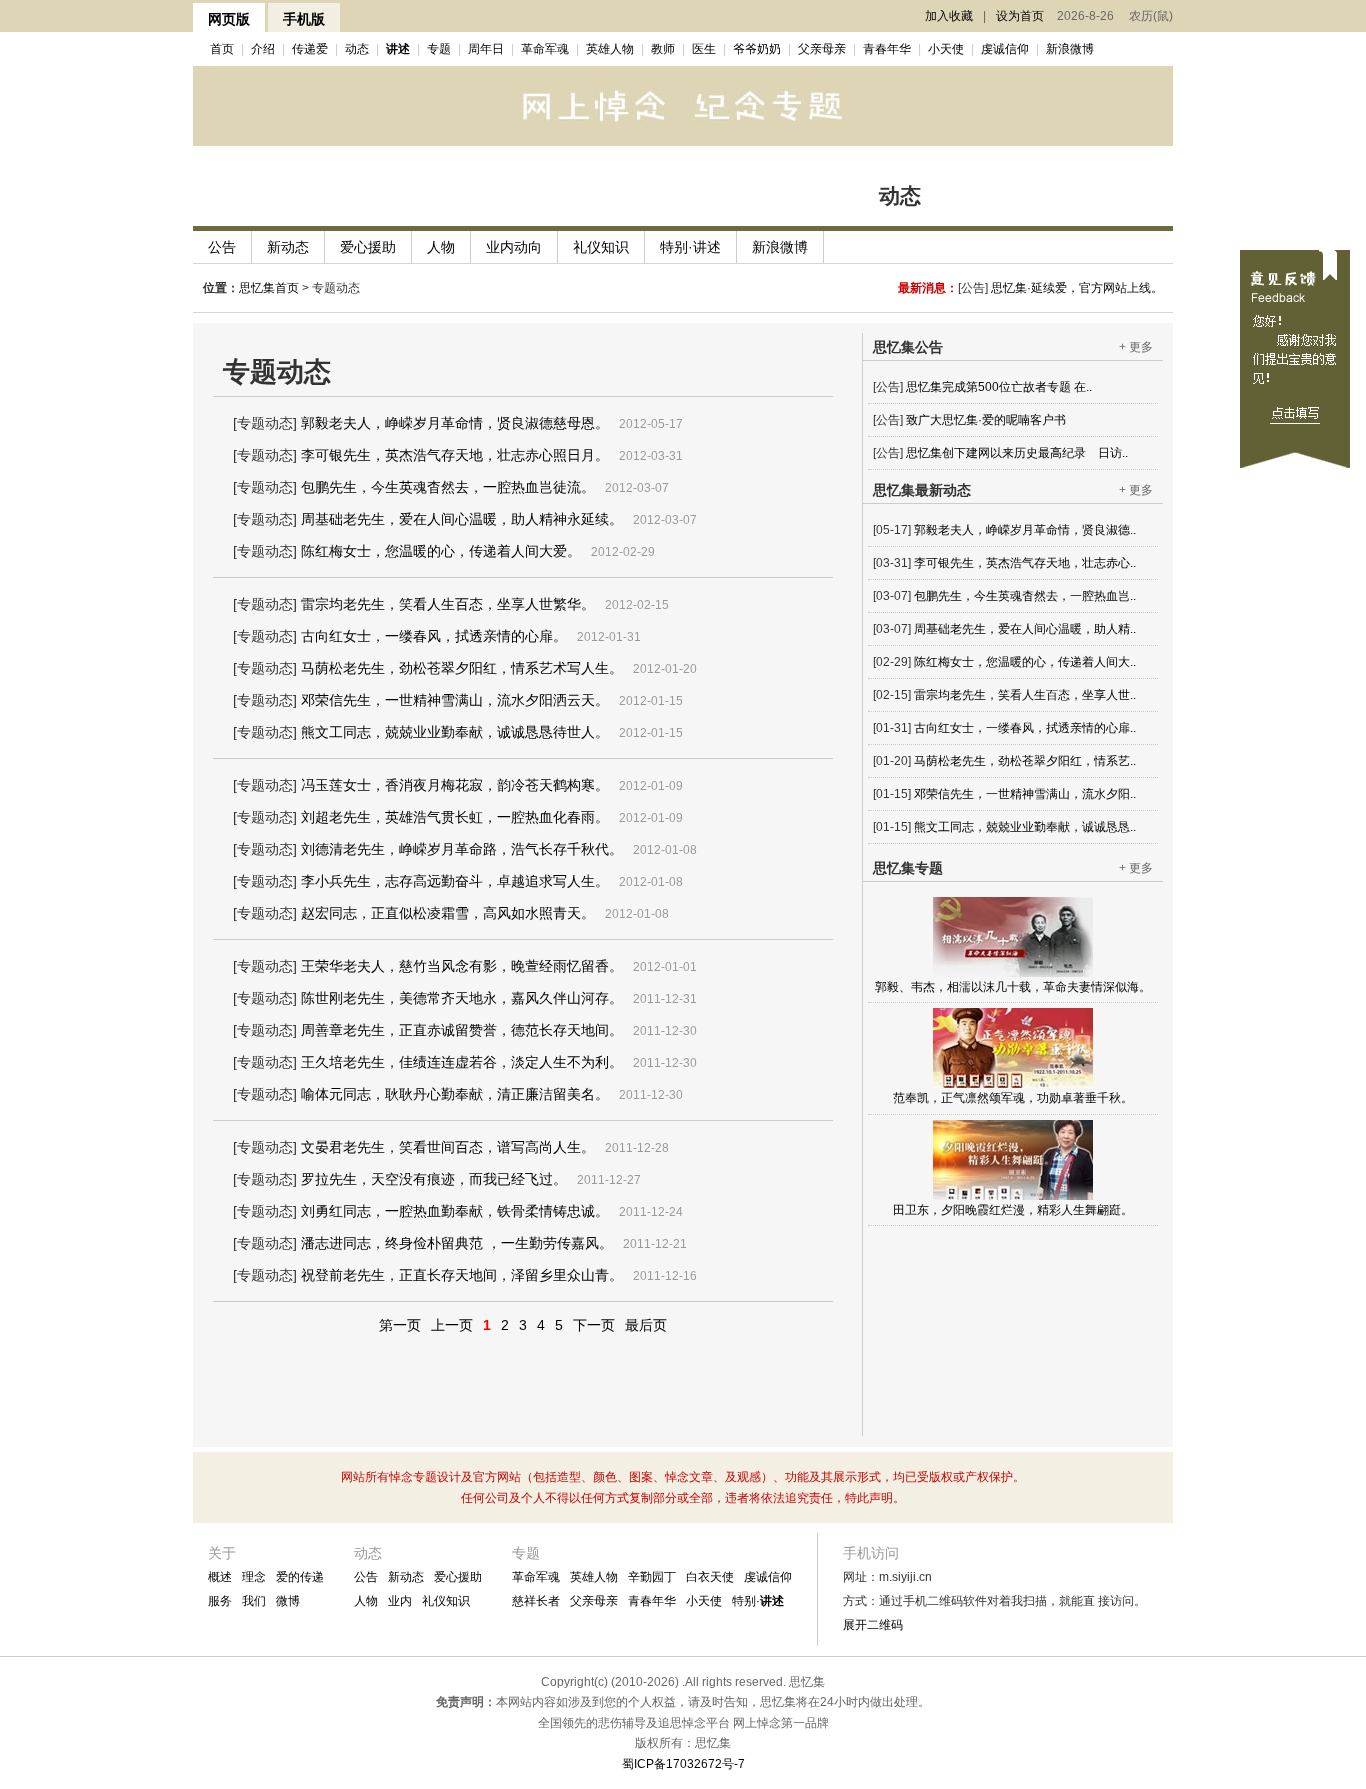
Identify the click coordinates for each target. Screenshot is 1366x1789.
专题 (439, 49)
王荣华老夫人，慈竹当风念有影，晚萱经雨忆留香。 (462, 966)
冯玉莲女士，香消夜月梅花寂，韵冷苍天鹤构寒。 (455, 785)
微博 (288, 1601)
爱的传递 (300, 1577)
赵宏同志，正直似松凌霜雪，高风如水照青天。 (448, 913)
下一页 (594, 1325)
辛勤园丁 (652, 1577)
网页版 (229, 19)
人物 (441, 247)
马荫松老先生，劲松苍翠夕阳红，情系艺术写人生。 (462, 668)
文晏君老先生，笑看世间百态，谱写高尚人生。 (448, 1147)
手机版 (304, 19)
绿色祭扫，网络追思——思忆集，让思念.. (1017, 469)
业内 (400, 1601)
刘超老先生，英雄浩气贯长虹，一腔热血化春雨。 (455, 817)
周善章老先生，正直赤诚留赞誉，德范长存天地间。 (462, 1030)
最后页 (646, 1325)
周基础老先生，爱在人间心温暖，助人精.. (1025, 629)
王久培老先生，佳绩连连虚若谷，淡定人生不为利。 (462, 1062)
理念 (254, 1577)
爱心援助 (368, 247)
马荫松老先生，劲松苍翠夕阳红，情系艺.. (1025, 761)
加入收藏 (949, 16)
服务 (220, 1601)
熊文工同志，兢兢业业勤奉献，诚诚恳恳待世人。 (455, 732)
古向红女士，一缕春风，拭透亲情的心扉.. (1025, 728)
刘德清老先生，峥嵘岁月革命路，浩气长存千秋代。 (462, 849)
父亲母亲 (822, 49)
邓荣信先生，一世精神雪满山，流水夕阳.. (1025, 794)
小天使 (946, 49)
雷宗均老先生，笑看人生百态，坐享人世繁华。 (448, 604)
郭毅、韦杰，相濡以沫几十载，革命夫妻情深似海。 (1013, 987)
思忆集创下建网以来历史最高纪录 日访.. (1017, 436)
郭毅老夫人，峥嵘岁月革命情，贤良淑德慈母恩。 (455, 423)
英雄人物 (610, 49)
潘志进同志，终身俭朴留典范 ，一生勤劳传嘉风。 (457, 1243)
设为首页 (1020, 16)
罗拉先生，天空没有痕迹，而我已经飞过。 (434, 1179)
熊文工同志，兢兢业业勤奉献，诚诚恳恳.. (1025, 827)
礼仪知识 (601, 247)
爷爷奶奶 (757, 49)
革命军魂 (545, 49)
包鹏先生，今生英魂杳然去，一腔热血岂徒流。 (448, 487)
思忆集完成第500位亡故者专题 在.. (999, 370)
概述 (220, 1577)
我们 (254, 1601)
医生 (704, 49)
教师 (663, 49)
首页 (222, 49)
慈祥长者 (536, 1601)
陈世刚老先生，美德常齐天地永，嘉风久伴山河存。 (462, 998)
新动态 (288, 247)
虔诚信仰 (1005, 49)
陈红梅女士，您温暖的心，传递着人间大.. (1025, 662)
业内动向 (514, 247)
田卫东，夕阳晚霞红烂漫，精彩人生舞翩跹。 (1013, 1210)
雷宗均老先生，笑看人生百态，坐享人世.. (1025, 695)
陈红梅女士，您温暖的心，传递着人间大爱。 (441, 551)
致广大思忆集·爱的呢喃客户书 (986, 403)
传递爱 (310, 49)
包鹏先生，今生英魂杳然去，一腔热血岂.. (1025, 596)
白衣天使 (710, 1577)
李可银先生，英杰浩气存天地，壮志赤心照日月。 (455, 455)
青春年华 (887, 49)
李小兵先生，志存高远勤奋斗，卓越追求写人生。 (455, 881)
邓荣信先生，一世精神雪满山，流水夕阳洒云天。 (455, 700)
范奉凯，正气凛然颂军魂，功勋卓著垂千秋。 (1013, 1098)
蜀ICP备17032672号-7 (683, 1764)
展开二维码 (873, 1625)
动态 (357, 49)
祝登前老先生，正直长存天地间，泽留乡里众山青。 (462, 1275)
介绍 (263, 49)
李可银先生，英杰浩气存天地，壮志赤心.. (1025, 563)
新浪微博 (1070, 49)
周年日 (486, 49)
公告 (222, 247)
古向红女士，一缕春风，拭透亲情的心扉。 (434, 636)
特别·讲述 (690, 247)
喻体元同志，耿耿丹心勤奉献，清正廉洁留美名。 (455, 1094)
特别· (758, 1601)
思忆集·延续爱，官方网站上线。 (1077, 288)
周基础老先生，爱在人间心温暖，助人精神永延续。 (462, 519)
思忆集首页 (269, 288)
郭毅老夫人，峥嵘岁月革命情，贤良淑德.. (1025, 530)
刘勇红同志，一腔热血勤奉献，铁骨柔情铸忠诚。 (455, 1211)
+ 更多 (1136, 347)
